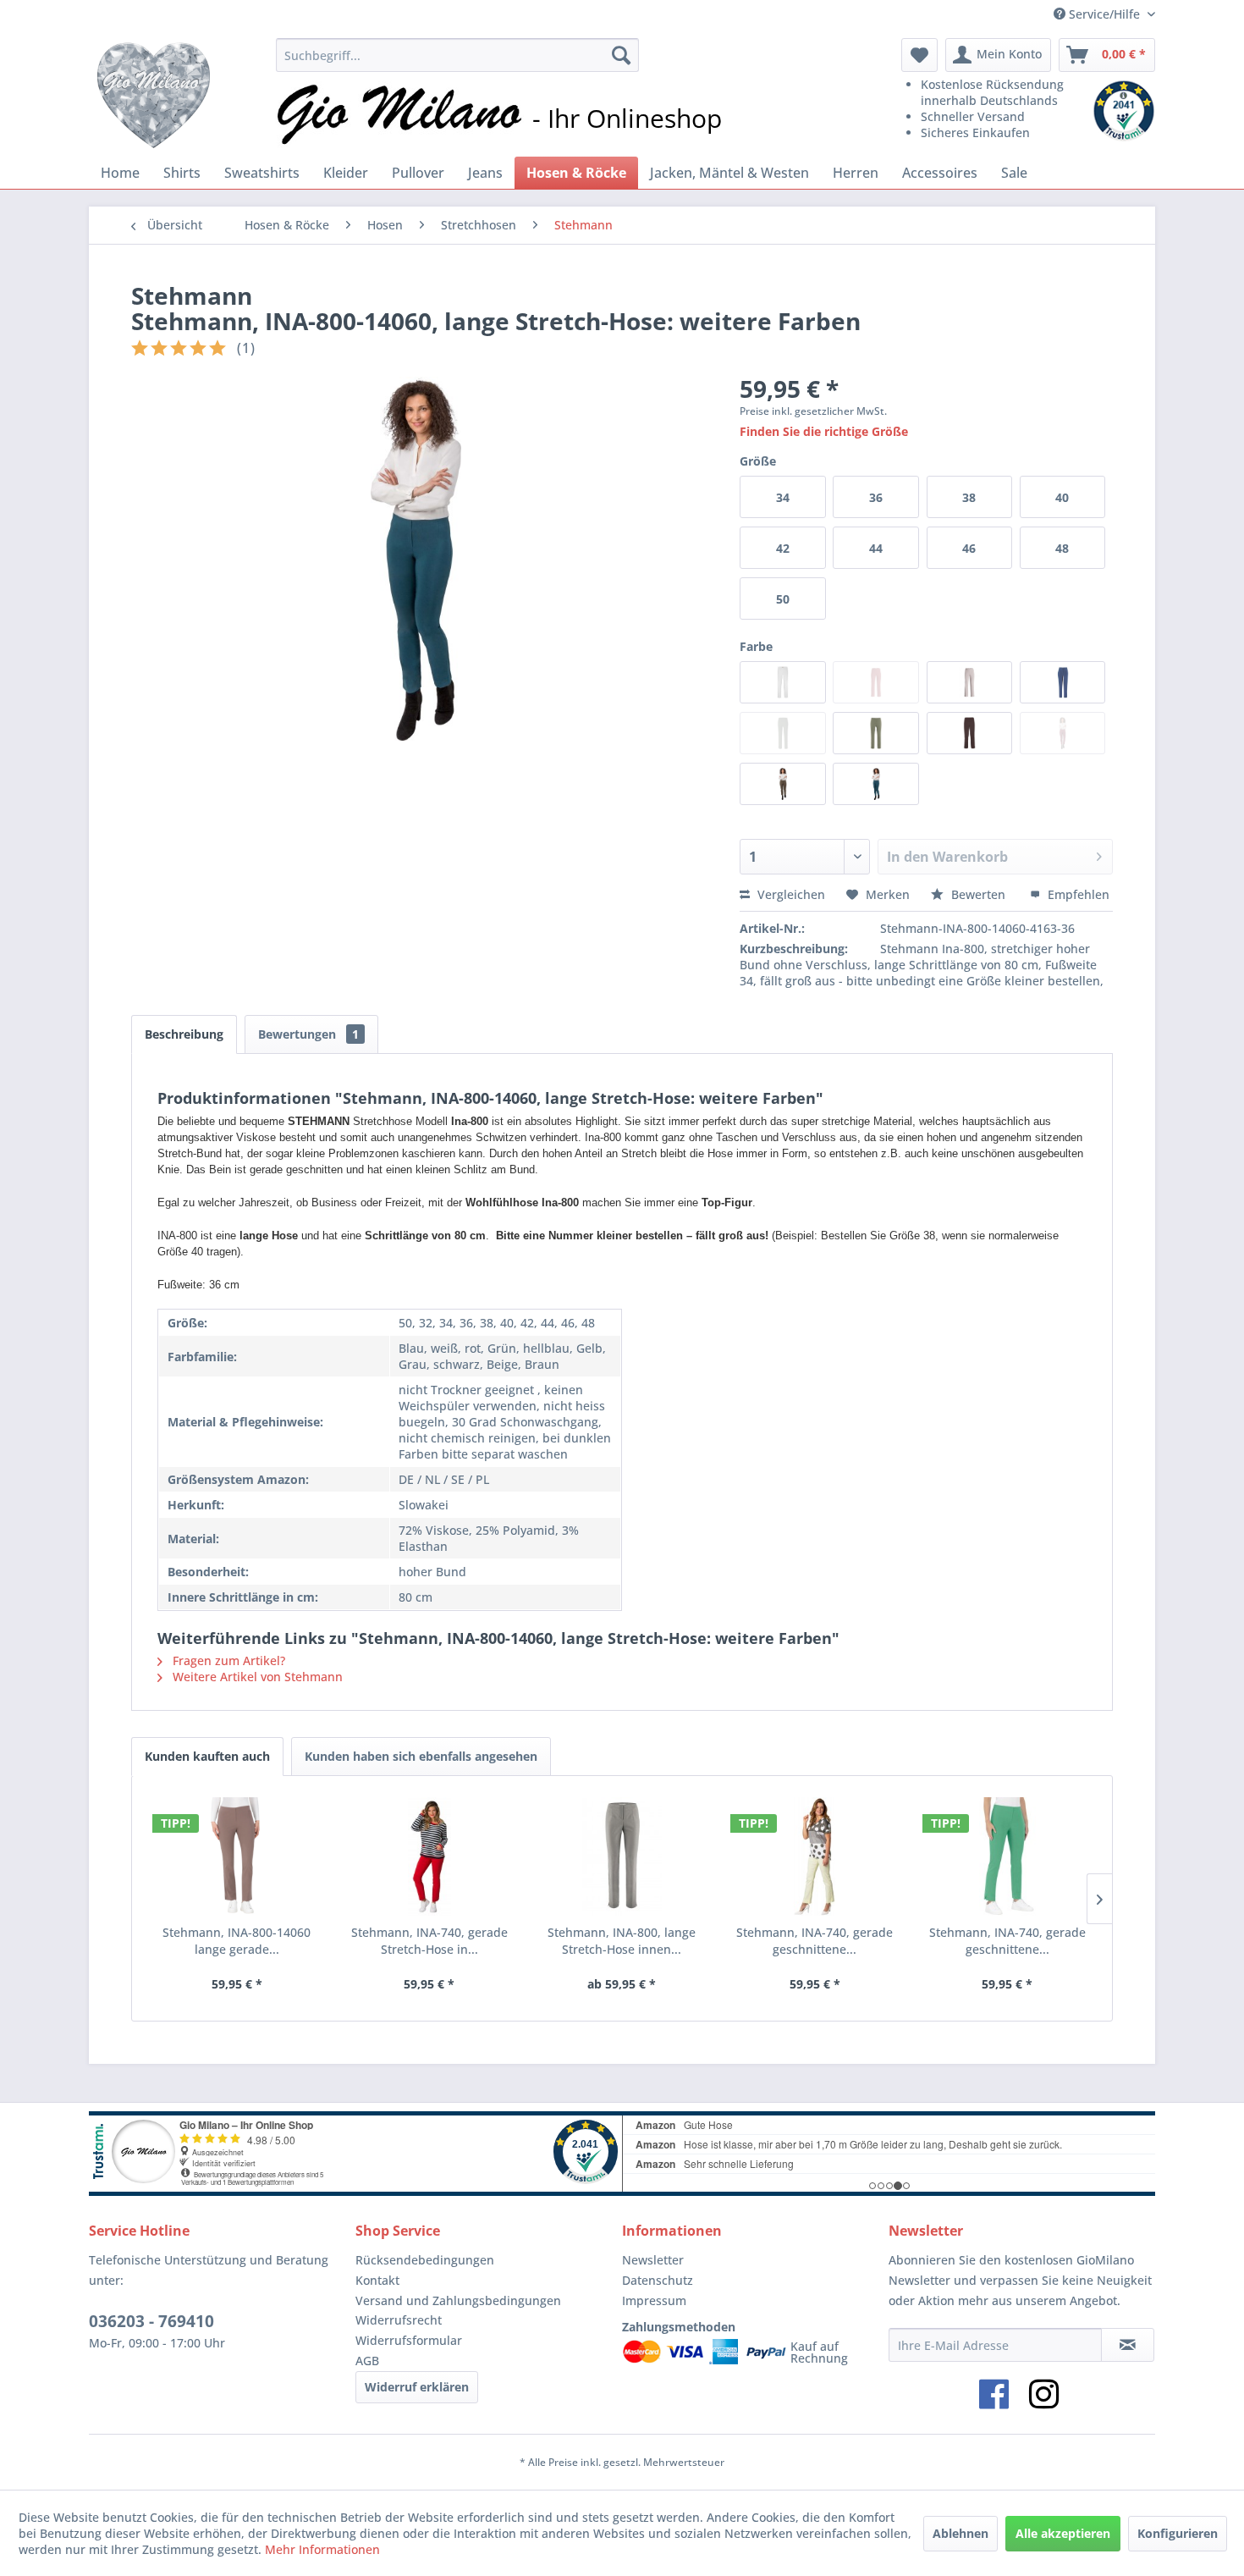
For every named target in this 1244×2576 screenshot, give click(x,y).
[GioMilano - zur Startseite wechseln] (154, 93)
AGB (367, 2361)
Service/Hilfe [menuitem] (1104, 14)
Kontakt (377, 2280)
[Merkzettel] (919, 55)
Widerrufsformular (409, 2340)
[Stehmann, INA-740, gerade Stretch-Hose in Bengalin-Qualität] (430, 1856)
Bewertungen (308, 1034)
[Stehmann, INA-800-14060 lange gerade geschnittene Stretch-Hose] (237, 1856)
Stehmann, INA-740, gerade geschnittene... (815, 1941)
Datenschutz (658, 2280)
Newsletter (653, 2260)
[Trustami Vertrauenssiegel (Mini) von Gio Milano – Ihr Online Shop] (1124, 111)
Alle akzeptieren (1063, 2533)
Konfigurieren (1178, 2533)
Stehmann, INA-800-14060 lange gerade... (237, 1941)
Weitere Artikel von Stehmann (256, 1677)
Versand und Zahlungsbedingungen (458, 2300)
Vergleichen (790, 894)
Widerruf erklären (417, 2387)
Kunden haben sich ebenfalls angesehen (421, 1756)
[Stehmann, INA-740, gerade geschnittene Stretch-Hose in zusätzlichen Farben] (1007, 1856)
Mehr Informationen (322, 2549)
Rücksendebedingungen (425, 2260)
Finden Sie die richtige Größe (824, 431)
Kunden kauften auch (207, 1756)
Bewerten (978, 894)
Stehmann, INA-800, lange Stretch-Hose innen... (622, 1941)
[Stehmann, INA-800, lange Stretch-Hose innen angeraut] (622, 1856)
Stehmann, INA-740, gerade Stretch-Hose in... (429, 1941)
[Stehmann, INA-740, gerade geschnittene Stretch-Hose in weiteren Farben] (815, 1856)
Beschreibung (184, 1034)
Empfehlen (1077, 894)
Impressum (654, 2300)
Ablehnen (961, 2533)
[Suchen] (621, 55)
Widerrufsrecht (399, 2320)
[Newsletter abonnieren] (1128, 2345)
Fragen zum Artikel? (227, 1660)
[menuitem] (457, 55)
